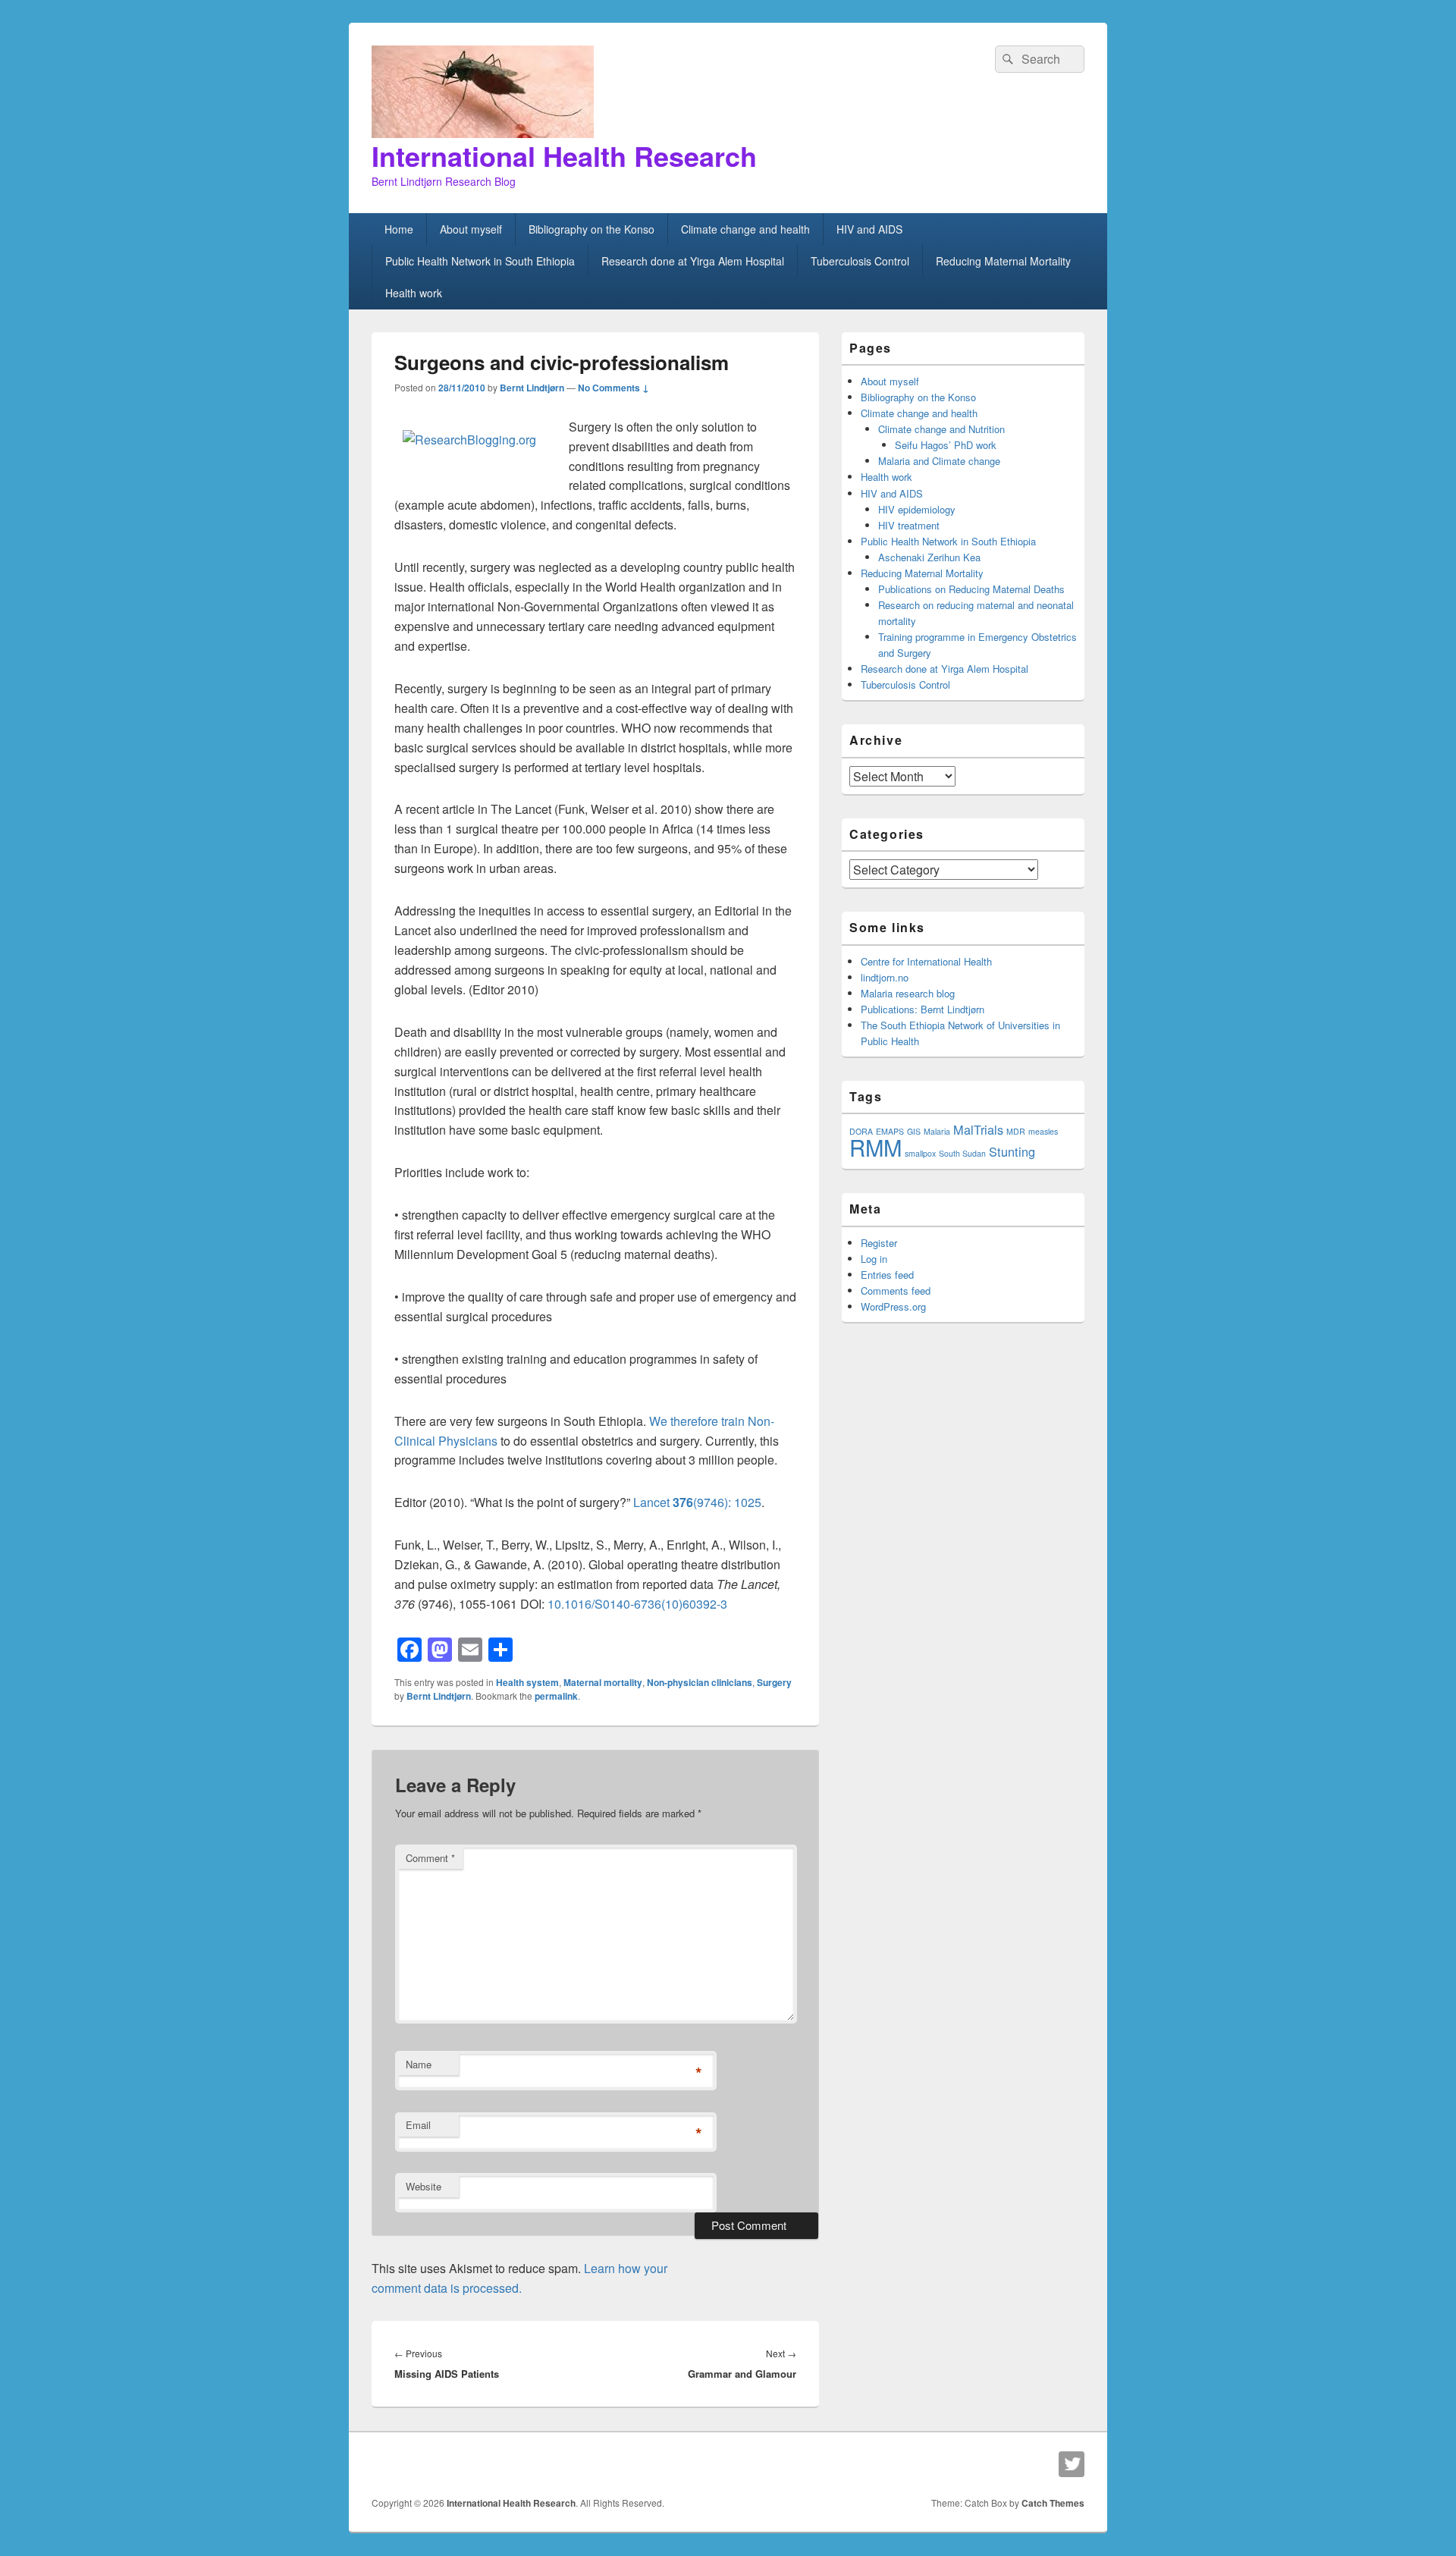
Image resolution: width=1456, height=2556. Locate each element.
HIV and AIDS (869, 229)
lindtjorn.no (885, 977)
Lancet (653, 1502)
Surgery (774, 1682)
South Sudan (962, 1153)
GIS (914, 1131)
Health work (414, 293)
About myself (471, 229)
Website (424, 2186)
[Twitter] (1072, 2464)
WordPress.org (893, 1306)
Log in (874, 1259)
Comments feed (896, 1291)
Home (399, 229)
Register (879, 1243)
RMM (875, 1147)
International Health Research (564, 155)
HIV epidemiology (917, 509)
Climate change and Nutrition (941, 429)
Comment (430, 1858)
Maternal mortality (603, 1682)
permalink (556, 1696)
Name (419, 2064)
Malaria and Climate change (939, 461)
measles (1043, 1131)
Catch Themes (1053, 2503)
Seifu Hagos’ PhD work (946, 445)
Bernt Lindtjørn (532, 388)
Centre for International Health (926, 961)
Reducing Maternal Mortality (1003, 261)
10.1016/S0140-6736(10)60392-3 (637, 1604)
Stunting (1012, 1151)
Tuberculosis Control (860, 261)
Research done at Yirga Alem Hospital (693, 261)
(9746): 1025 (727, 1502)
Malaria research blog (908, 993)
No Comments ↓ (613, 388)
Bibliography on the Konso (591, 229)
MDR (1016, 1131)
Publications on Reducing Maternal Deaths (971, 589)
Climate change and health (745, 229)
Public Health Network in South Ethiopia (480, 261)
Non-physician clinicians (700, 1682)
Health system (527, 1682)
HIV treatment (909, 525)
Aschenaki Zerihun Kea (929, 557)
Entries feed (887, 1275)
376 (683, 1502)
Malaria (937, 1131)
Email (418, 2125)
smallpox (920, 1153)
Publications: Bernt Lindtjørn (923, 1009)
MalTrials (978, 1129)
